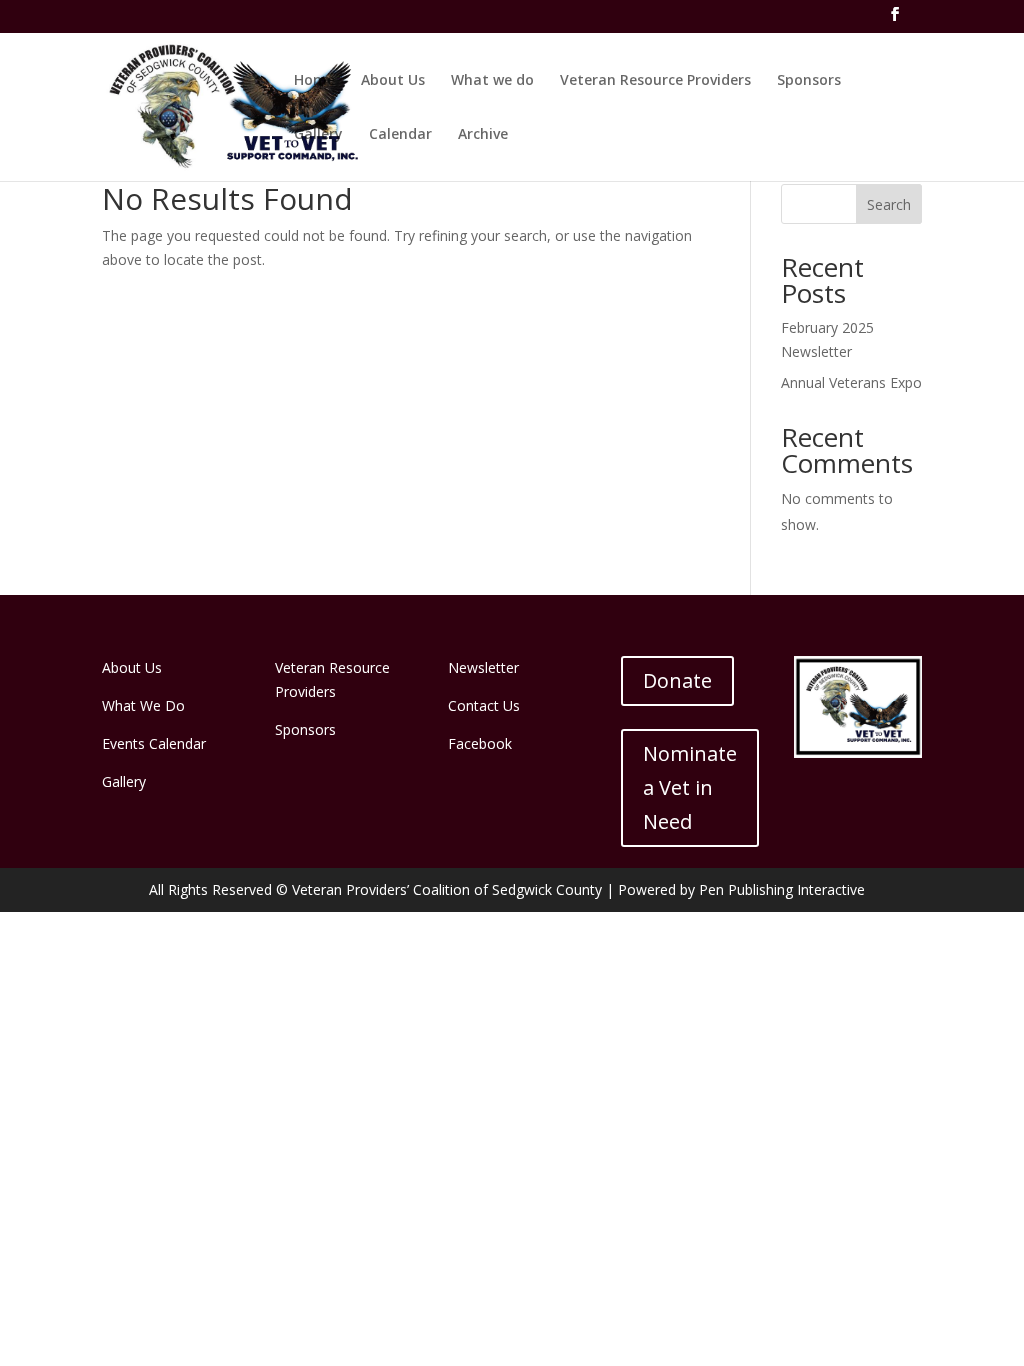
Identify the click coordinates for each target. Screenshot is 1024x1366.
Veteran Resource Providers (655, 81)
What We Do (143, 705)
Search (889, 204)
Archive (483, 135)
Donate (677, 680)
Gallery (318, 135)
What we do (492, 81)
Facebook (480, 743)
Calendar (400, 135)
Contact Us (484, 705)
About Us (393, 81)
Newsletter (483, 667)
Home (314, 81)
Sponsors (809, 81)
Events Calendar (154, 743)
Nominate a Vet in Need (690, 787)
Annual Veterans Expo (851, 382)
